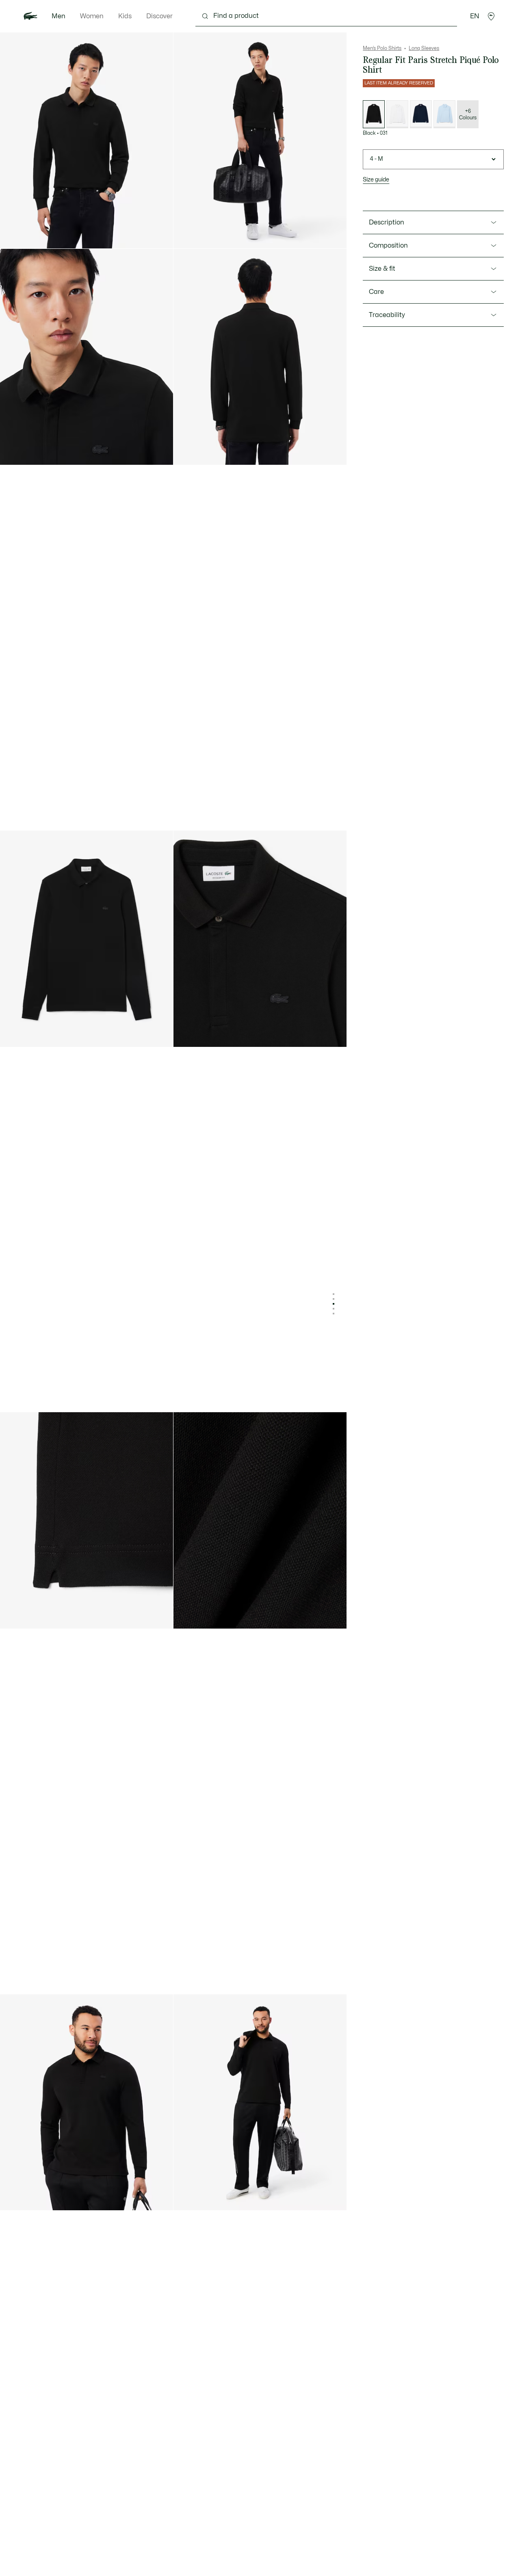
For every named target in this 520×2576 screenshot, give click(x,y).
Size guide (376, 180)
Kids (125, 16)
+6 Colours (468, 114)
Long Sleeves (424, 48)
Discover (159, 16)
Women (92, 16)
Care (376, 292)
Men (58, 16)
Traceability (387, 315)
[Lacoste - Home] (30, 16)
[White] (397, 114)
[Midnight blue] (421, 114)
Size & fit (382, 269)
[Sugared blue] (444, 114)
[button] (491, 16)
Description (387, 222)
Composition (388, 246)
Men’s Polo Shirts (382, 48)
